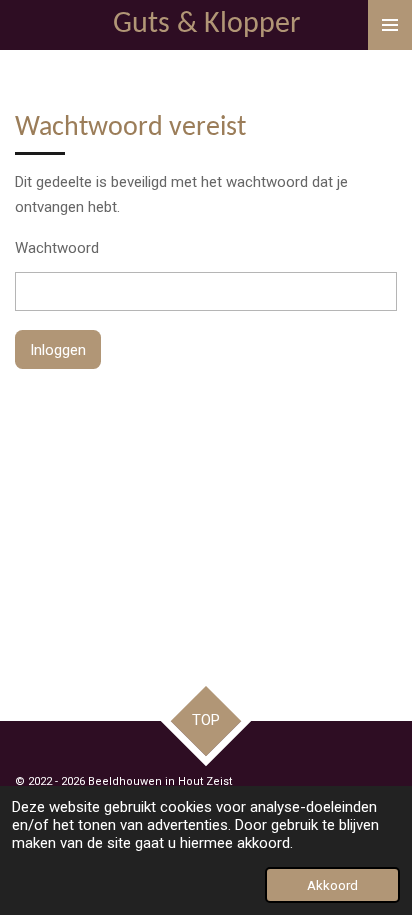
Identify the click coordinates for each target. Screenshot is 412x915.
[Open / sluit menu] (390, 25)
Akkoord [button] (332, 885)
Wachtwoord (57, 248)
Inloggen (58, 350)
